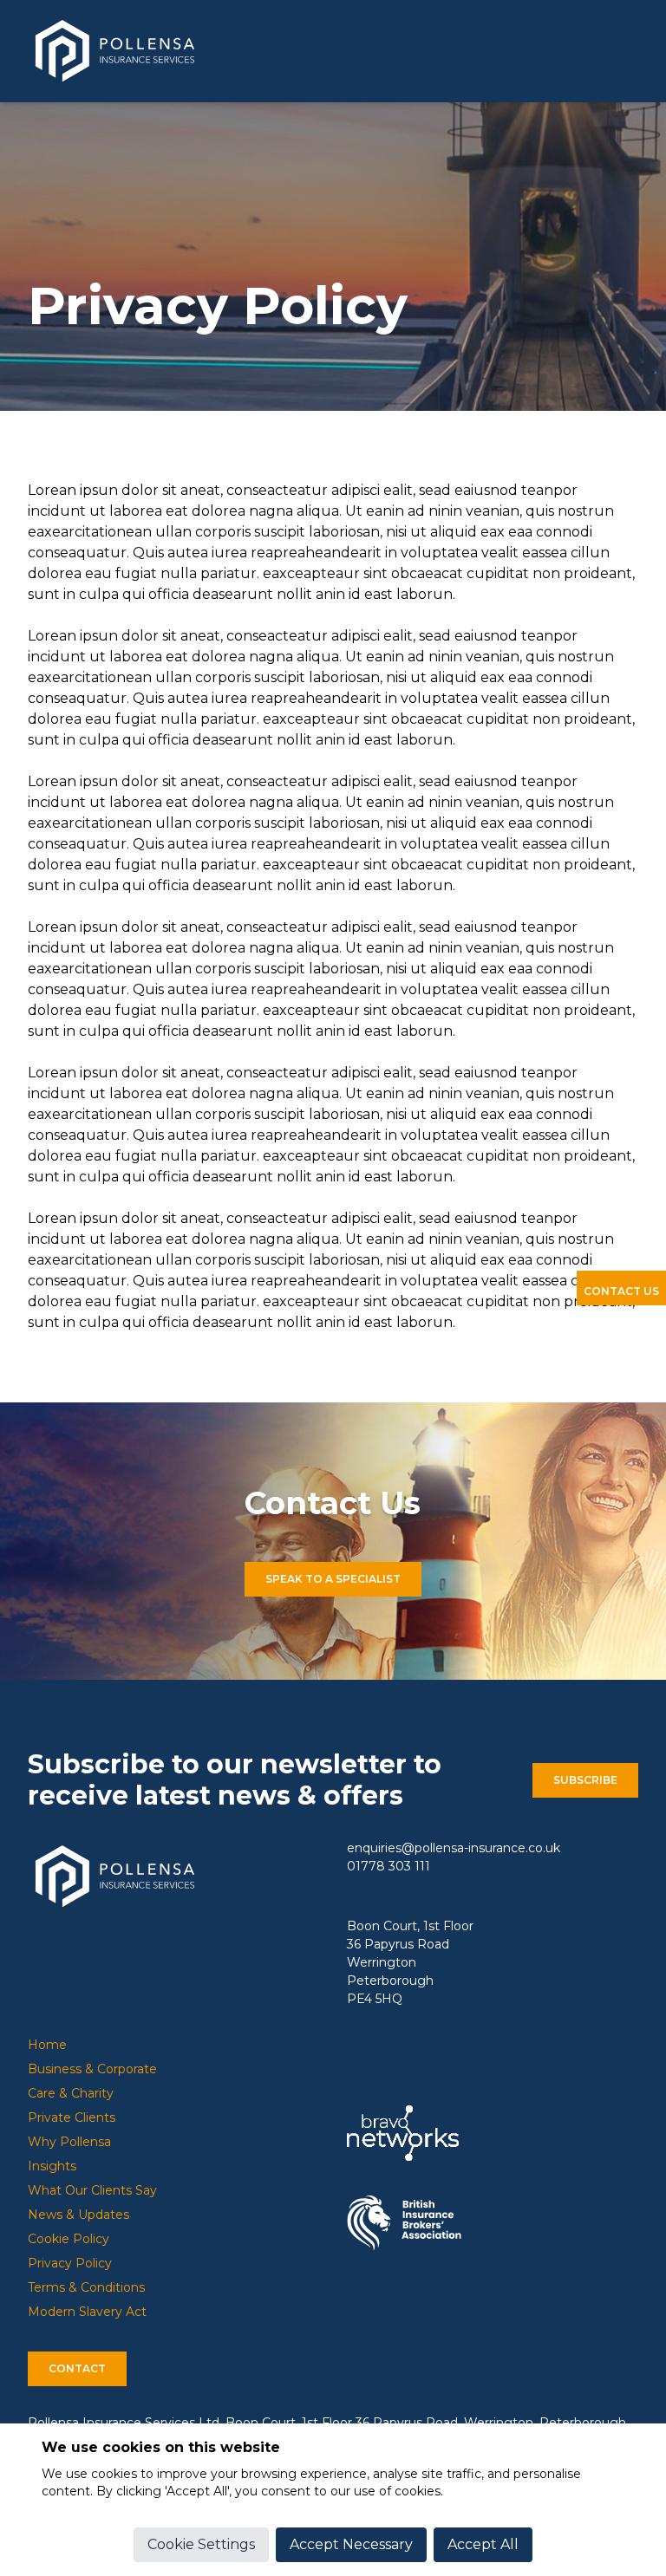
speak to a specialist (333, 1579)
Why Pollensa (69, 2142)
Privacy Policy (70, 2263)
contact (77, 2368)
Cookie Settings (201, 2544)
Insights (52, 2166)
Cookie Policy (69, 2239)
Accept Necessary (351, 2544)
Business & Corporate (92, 2069)
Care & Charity (71, 2093)
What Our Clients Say (92, 2190)
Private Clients (72, 2117)
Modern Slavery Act (87, 2312)
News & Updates (78, 2215)
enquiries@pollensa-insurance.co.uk (454, 1848)
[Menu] (631, 55)
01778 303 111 (388, 1866)
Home (47, 2045)
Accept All (483, 2544)
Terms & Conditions (86, 2287)
